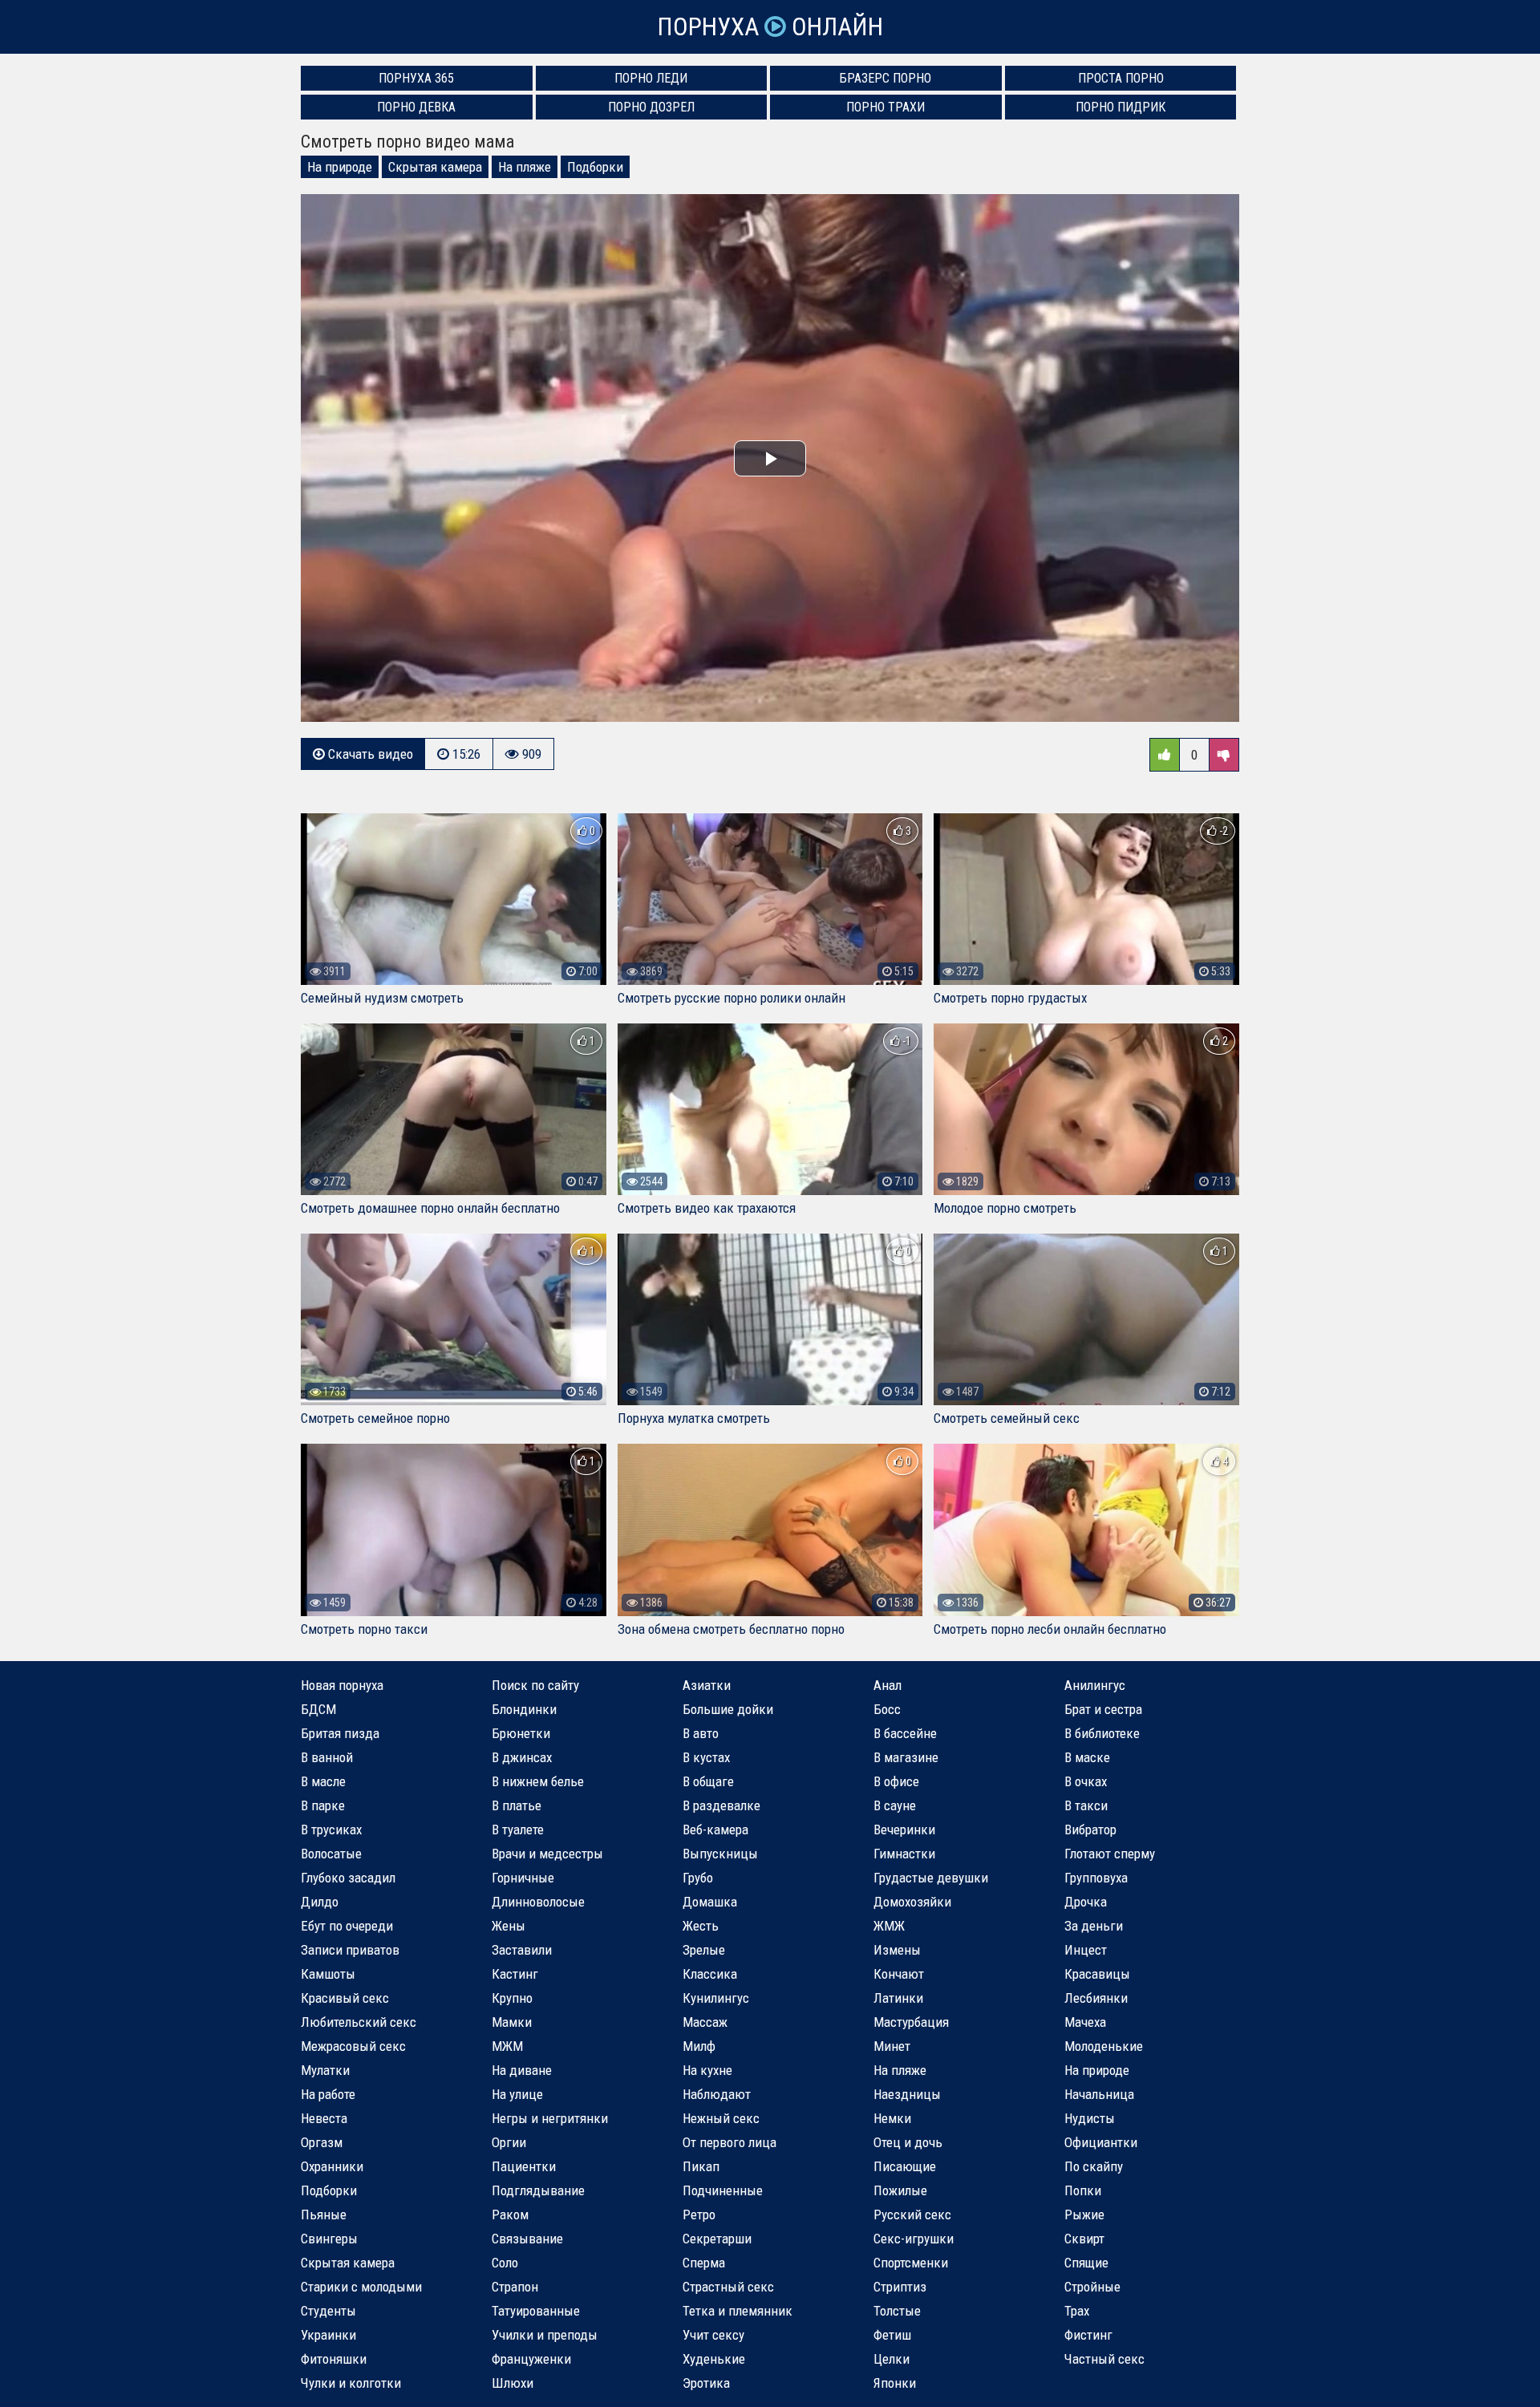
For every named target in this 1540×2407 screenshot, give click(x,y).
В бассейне (905, 1733)
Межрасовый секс (353, 2046)
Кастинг (515, 1974)
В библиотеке (1102, 1733)
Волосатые (331, 1854)
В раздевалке (721, 1805)
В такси (1086, 1805)
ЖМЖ (889, 1926)
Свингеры (329, 2239)
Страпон (515, 2287)
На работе (328, 2094)
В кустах (706, 1757)
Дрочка (1086, 1902)
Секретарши (717, 2239)
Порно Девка (416, 107)
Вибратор (1090, 1830)
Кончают (899, 1974)
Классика (710, 1974)
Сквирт (1084, 2239)
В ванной (327, 1757)
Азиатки (707, 1685)
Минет (892, 2046)
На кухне (707, 2070)
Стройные (1092, 2287)
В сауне (895, 1805)
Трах (1077, 2311)
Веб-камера (715, 1830)
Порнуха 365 (416, 78)
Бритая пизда (340, 1733)
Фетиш (892, 2335)
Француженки (531, 2359)
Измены (897, 1950)
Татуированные (536, 2311)
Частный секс (1104, 2359)
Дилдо (320, 1902)
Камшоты (328, 1974)
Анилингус (1095, 1685)
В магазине (906, 1757)
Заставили (522, 1950)
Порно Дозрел (651, 107)
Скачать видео (369, 754)
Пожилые (900, 2190)
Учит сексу (713, 2335)
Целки (892, 2359)
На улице (517, 2094)
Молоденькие (1104, 2046)
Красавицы (1097, 1974)
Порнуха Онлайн (770, 27)
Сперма (704, 2263)
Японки (895, 2383)
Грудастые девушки (931, 1878)
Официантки (1101, 2142)
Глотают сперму (1110, 1854)
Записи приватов (350, 1950)
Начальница (1099, 2094)
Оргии (509, 2142)
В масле (323, 1781)
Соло (505, 2263)
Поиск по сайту (535, 1685)
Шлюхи (513, 2383)
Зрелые (704, 1950)
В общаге (708, 1781)
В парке (323, 1805)
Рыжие (1084, 2215)
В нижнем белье (538, 1781)
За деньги (1094, 1926)
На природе (340, 167)
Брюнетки (521, 1733)
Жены (509, 1926)
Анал (888, 1685)
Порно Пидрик (1121, 107)
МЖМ (507, 2046)
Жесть (701, 1926)
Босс (887, 1709)
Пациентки (524, 2166)
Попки (1083, 2190)
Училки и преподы (545, 2335)
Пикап (701, 2166)
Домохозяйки (912, 1902)
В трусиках (331, 1830)
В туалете (518, 1830)
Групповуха (1096, 1878)
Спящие (1086, 2263)
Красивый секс (345, 1998)
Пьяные (324, 2215)
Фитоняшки (334, 2359)
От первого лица (729, 2142)
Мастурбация (911, 2022)
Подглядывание (538, 2190)
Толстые (897, 2311)
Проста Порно (1121, 78)
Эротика (706, 2383)
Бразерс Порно (885, 78)
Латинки (898, 1998)
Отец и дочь (908, 2142)
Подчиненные (723, 2190)
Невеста (324, 2118)
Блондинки (524, 1709)
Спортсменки (911, 2263)
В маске (1087, 1757)
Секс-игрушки (914, 2239)
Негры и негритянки (550, 2118)
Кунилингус (716, 1998)
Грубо (698, 1878)
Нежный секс (721, 2118)
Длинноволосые (538, 1902)
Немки (892, 2118)
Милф (699, 2046)
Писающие (905, 2166)
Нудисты (1090, 2118)
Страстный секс (728, 2287)
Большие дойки (728, 1709)
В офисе (896, 1781)
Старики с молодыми (361, 2287)
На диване (522, 2070)
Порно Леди (651, 78)
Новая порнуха (342, 1685)
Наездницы (907, 2094)
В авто (701, 1733)
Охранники (332, 2166)
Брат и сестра (1103, 1709)
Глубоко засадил (348, 1878)
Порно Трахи (885, 107)
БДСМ (318, 1709)
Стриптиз (900, 2287)
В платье (517, 1805)
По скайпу (1094, 2166)
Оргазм (322, 2142)
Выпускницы (720, 1854)
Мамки (512, 2022)
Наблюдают (717, 2094)
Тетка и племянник (738, 2311)
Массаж (705, 2022)
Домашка (710, 1902)
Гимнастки (904, 1854)
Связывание (527, 2239)
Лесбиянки (1096, 1998)
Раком (510, 2215)
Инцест (1086, 1950)
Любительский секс (359, 2022)
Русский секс (912, 2215)
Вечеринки (904, 1830)
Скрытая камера (435, 167)
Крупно (512, 1998)
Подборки (595, 167)
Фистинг (1088, 2335)
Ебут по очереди (347, 1926)
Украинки (328, 2335)
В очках (1086, 1781)
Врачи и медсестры (547, 1854)
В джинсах (522, 1757)
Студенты (328, 2311)
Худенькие (714, 2359)
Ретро (699, 2215)
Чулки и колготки (351, 2383)
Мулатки (325, 2070)
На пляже (525, 167)
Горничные (523, 1878)
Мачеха (1085, 2022)
